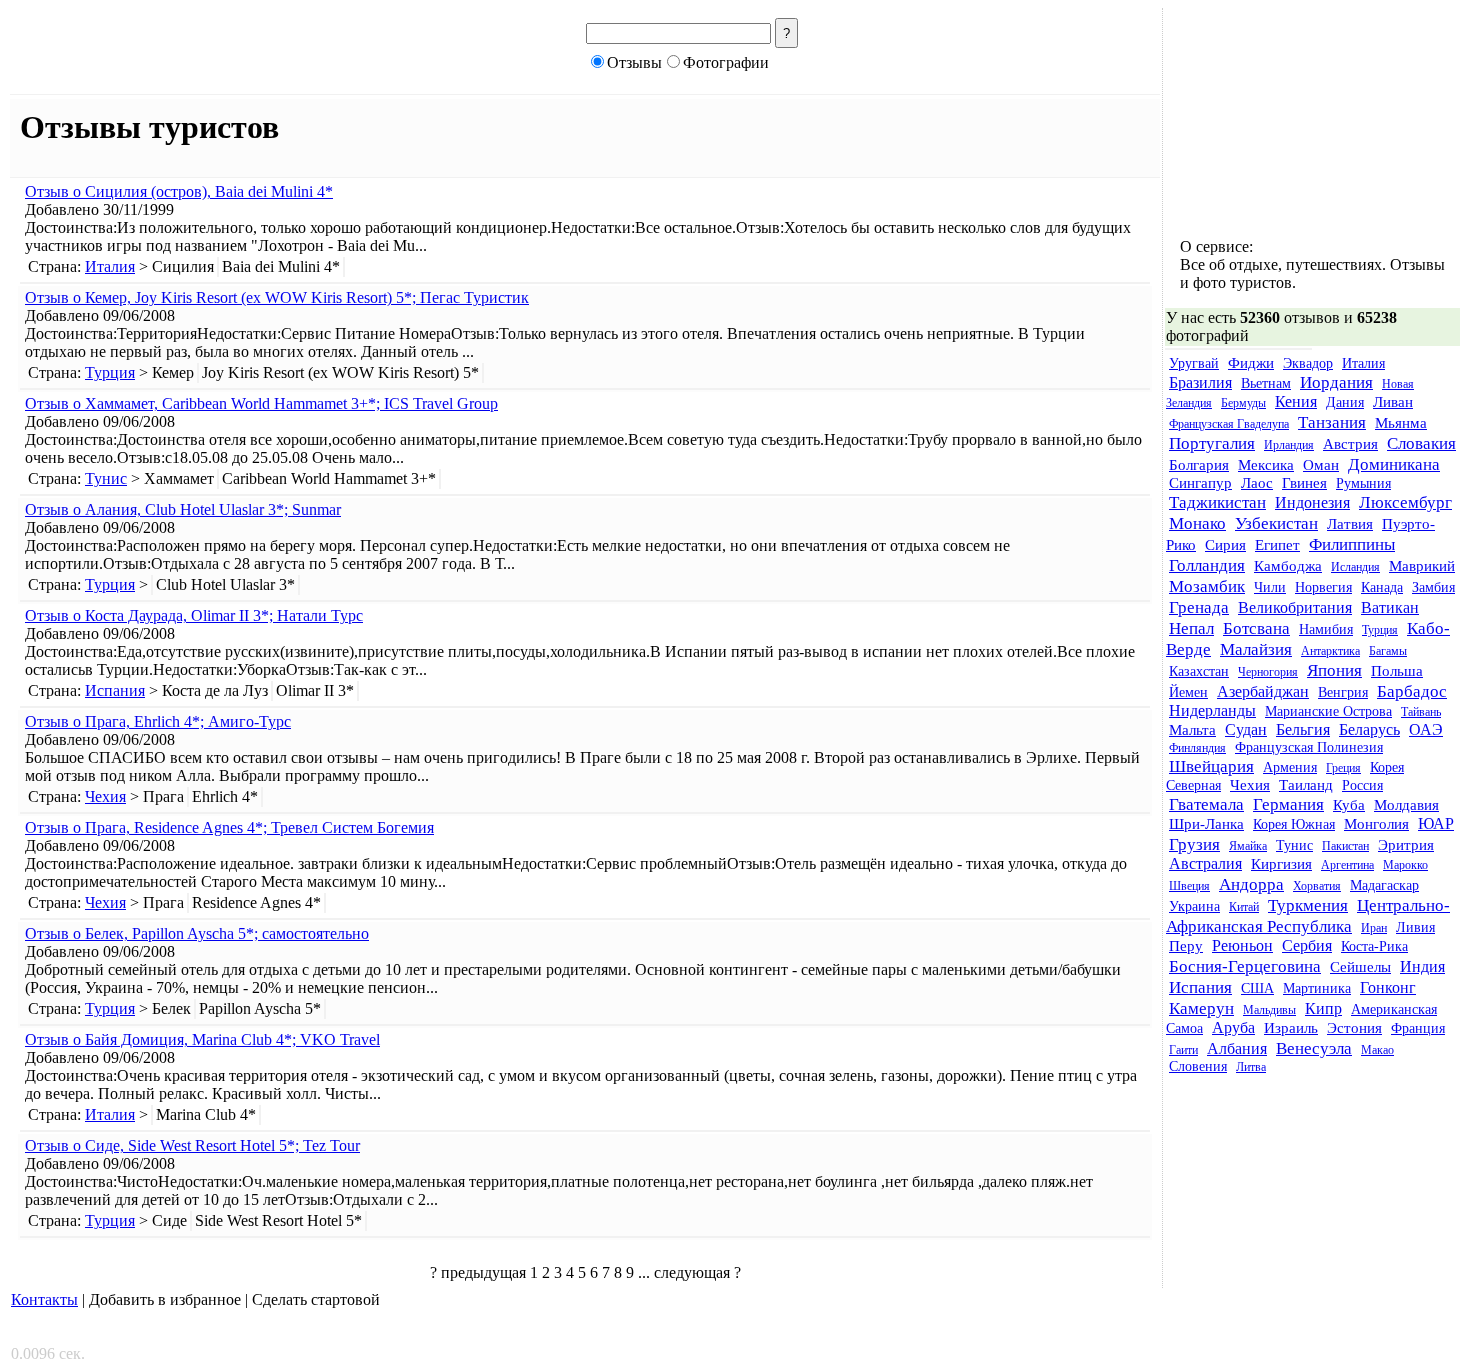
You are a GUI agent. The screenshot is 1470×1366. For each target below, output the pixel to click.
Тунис (106, 478)
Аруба (1233, 1028)
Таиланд (1306, 785)
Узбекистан (1276, 523)
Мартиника (1317, 988)
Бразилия (1200, 383)
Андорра (1251, 884)
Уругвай (1194, 363)
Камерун (1201, 1008)
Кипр (1323, 1009)
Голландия (1207, 565)
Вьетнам (1266, 383)
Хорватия (1317, 886)
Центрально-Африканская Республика (1308, 915)
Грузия (1194, 844)
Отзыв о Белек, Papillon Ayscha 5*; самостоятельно (197, 933)
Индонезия (1312, 503)
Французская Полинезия (1309, 747)
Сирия (1225, 545)
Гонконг (1388, 988)
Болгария (1199, 465)
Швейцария (1211, 766)
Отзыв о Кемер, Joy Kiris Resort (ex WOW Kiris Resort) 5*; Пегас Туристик (277, 297)
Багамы (1388, 651)
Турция (110, 372)
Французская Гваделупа (1229, 424)
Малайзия (1256, 649)
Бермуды (1243, 403)
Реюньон (1242, 946)
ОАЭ (1426, 730)
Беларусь (1369, 730)
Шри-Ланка (1206, 824)
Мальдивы (1269, 1010)
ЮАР (1436, 824)
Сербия (1307, 946)
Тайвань (1421, 712)
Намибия (1326, 629)
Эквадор (1308, 363)
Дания (1345, 402)
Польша (1397, 671)
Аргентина (1347, 865)
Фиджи (1251, 363)
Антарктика (1330, 651)
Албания (1237, 1049)
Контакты (44, 1299)
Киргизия (1281, 864)
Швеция (1189, 886)
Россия (1362, 785)
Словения (1198, 1066)
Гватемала (1206, 804)
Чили (1270, 587)
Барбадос (1412, 691)
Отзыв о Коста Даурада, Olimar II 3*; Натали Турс (194, 615)
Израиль (1291, 1028)
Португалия (1212, 443)
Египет (1277, 545)
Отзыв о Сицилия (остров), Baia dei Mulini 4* (179, 191)
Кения (1296, 402)
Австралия (1205, 864)
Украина (1194, 906)
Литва (1251, 1067)
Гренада (1199, 607)
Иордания (1336, 382)
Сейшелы (1360, 967)
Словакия (1421, 443)
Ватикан (1390, 608)
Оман (1321, 465)
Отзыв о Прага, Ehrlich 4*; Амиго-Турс (158, 721)
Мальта (1192, 730)
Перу (1186, 946)
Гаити (1183, 1050)
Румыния (1363, 483)
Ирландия (1289, 445)
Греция (1343, 768)
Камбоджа (1288, 566)
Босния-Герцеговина (1245, 966)
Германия (1288, 804)
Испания (115, 690)
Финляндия (1197, 748)
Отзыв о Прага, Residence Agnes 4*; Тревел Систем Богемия (229, 827)
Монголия (1376, 824)
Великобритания (1295, 608)
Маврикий (1422, 566)
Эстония (1354, 1028)
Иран (1374, 928)
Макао (1377, 1050)
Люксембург (1405, 502)
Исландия (1355, 567)
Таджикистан (1217, 502)
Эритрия (1406, 845)
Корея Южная (1294, 824)
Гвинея (1304, 483)
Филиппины (1352, 544)
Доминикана (1394, 464)
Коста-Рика (1374, 946)
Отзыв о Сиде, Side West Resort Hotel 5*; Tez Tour (192, 1145)
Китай (1244, 907)
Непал (1191, 628)
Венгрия (1343, 692)
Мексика (1266, 465)
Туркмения (1308, 905)
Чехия (105, 796)
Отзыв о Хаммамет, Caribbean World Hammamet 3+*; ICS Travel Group (261, 403)
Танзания (1332, 422)
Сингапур (1200, 483)
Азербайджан (1263, 692)
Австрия (1350, 444)
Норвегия (1323, 587)
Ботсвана (1256, 628)
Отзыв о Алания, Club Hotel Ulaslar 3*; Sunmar (183, 509)
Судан (1246, 730)
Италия (110, 266)
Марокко (1405, 865)
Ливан (1393, 402)
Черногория (1268, 672)
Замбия (1433, 587)
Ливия (1415, 927)
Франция (1418, 1028)
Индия (1422, 967)
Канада (1382, 587)
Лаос (1257, 483)
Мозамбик (1207, 586)
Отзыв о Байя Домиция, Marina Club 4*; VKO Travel (202, 1039)
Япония (1334, 670)
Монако (1197, 523)
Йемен (1188, 692)
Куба (1349, 805)
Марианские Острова (1328, 711)
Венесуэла (1314, 1048)
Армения (1290, 767)
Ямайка (1248, 846)
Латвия (1350, 524)
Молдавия (1406, 805)
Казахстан (1199, 671)
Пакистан (1345, 846)
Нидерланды (1212, 711)
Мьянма (1401, 423)
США (1257, 988)
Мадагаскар (1384, 885)
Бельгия (1303, 730)
